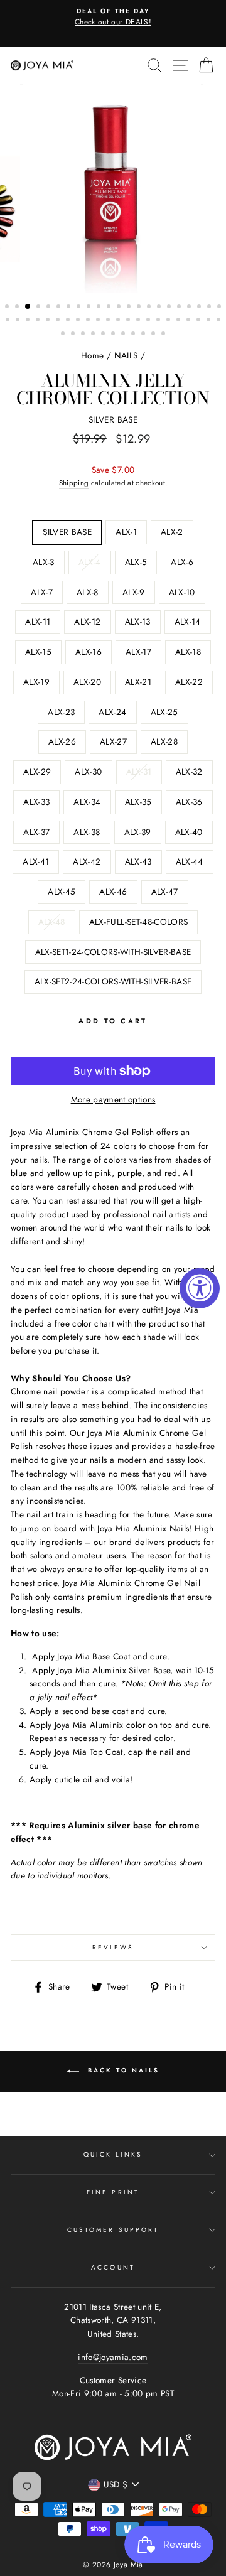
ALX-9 (134, 592)
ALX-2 (172, 532)
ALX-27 (113, 741)
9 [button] (90, 308)
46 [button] (74, 335)
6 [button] (60, 308)
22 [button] (220, 308)
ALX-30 (88, 772)
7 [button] (70, 308)
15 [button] (150, 308)
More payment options (113, 1099)
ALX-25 (164, 712)
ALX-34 (87, 802)
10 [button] (100, 308)
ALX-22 (189, 682)
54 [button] (154, 335)
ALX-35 (138, 802)
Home (92, 355)
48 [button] (94, 335)
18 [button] (180, 308)
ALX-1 (126, 532)
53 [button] (144, 335)
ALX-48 (52, 922)
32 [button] (99, 321)
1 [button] (8, 308)
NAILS (126, 355)
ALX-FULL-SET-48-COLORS (138, 922)
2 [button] (18, 308)
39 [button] (169, 321)
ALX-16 (89, 652)
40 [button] (180, 321)
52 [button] (134, 335)
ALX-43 (138, 861)
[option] (113, 18)
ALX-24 (112, 712)
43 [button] (210, 321)
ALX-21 (138, 682)
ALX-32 (189, 772)
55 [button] (164, 335)
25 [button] (29, 321)
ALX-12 (87, 622)
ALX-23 (61, 712)
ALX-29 (37, 772)
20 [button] (200, 308)
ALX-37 (36, 832)
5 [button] (50, 308)
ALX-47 (165, 892)
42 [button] (200, 321)
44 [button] (220, 321)
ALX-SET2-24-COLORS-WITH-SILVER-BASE (113, 981)
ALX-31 (139, 772)
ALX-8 (88, 592)
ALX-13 (138, 622)
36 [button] (139, 321)
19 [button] (190, 308)
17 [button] (170, 308)
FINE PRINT (113, 2192)
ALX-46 (113, 892)
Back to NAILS (122, 2070)
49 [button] (104, 335)
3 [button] (28, 307)
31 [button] (89, 321)
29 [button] (69, 321)
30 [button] (79, 321)
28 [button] (59, 321)
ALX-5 (136, 562)
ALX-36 (189, 802)
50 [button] (114, 335)
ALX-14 (188, 622)
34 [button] (119, 321)
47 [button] (84, 335)
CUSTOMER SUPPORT (113, 2230)
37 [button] (149, 321)
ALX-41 (36, 861)
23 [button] (9, 321)
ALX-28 (164, 741)
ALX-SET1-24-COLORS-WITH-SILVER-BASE (113, 952)
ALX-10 (182, 592)
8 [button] (80, 308)
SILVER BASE (67, 532)
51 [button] (124, 335)
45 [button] (64, 335)
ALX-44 (190, 861)
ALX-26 (62, 741)
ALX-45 (62, 892)
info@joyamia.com (113, 2357)
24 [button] (19, 321)
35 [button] (129, 321)
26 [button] (39, 321)
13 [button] (130, 308)
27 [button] (49, 321)
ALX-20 (87, 682)
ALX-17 (138, 652)
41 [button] (190, 321)
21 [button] (210, 308)
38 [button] (159, 321)
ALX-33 (36, 802)
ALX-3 (44, 562)
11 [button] (110, 308)
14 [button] (140, 308)
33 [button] (109, 321)
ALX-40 (189, 832)
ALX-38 (87, 832)
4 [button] (40, 308)
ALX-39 (138, 832)
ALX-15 (38, 652)
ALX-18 (188, 652)
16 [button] (160, 308)
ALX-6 (182, 562)
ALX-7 (42, 592)
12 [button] (120, 308)
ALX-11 (38, 622)
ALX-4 (90, 562)
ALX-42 (87, 861)
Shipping (74, 483)
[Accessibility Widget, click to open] (200, 1288)
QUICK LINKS (113, 2154)
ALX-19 (36, 682)
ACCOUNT (113, 2267)
